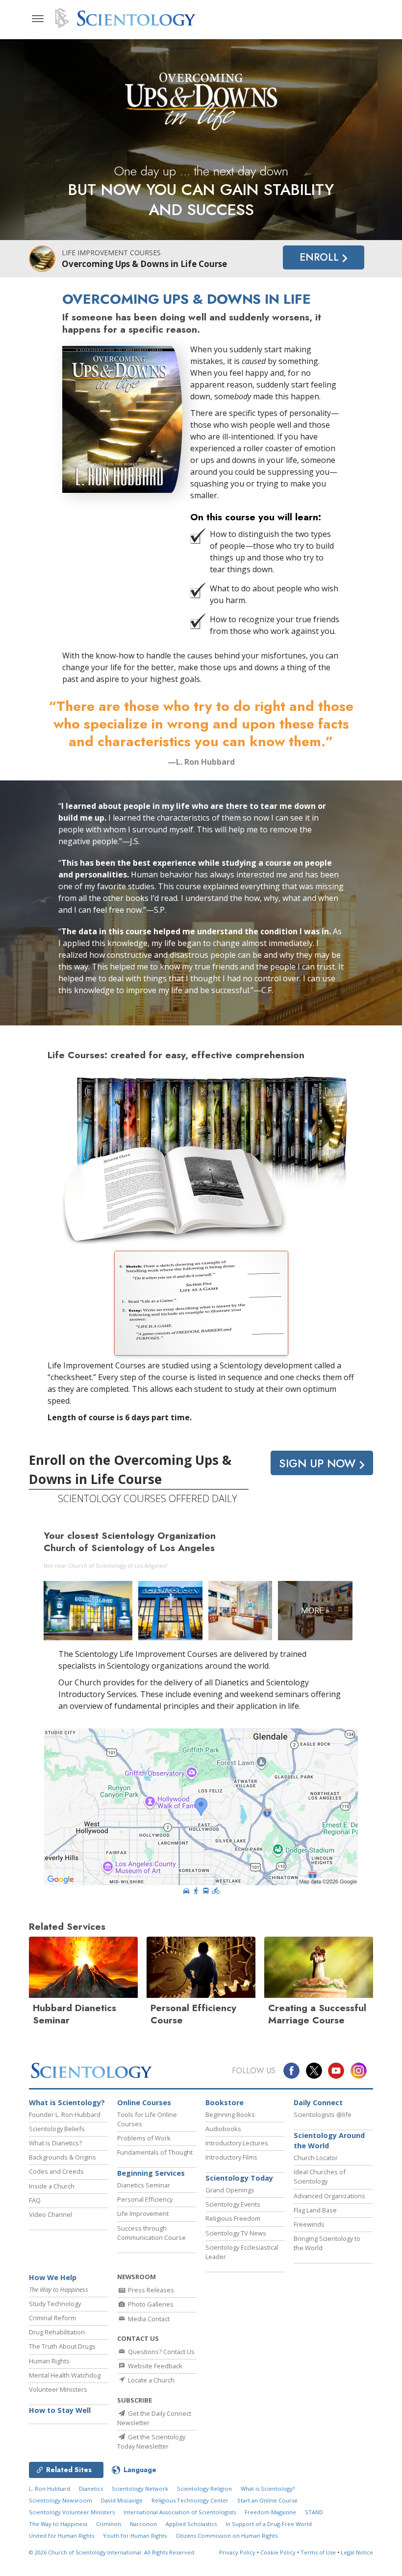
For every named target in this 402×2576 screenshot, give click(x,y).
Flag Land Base (315, 2210)
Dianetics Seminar (144, 2185)
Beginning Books (230, 2114)
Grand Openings (230, 2190)
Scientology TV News (236, 2233)
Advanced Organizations (329, 2196)
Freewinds (309, 2224)
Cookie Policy (278, 2552)
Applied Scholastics (191, 2524)
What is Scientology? (67, 2102)
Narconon (143, 2524)
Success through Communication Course (151, 2233)
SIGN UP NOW (319, 1463)
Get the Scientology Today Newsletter (151, 2442)
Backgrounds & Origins (63, 2157)
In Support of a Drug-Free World (269, 2524)
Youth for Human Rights (135, 2536)
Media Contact (148, 2319)
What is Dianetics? (55, 2143)
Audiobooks (223, 2129)
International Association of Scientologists (180, 2512)
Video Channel (50, 2214)
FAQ (35, 2200)
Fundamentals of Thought (155, 2152)
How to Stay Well (60, 2410)
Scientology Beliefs (57, 2129)
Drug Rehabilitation (57, 2332)
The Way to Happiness (58, 2524)
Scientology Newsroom (61, 2500)
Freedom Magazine (270, 2512)
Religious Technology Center (190, 2500)
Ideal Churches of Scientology (320, 2176)
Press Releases (150, 2290)
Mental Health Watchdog (65, 2375)
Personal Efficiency (145, 2199)
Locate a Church (151, 2380)
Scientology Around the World (329, 2141)
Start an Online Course (267, 2500)
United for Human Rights (62, 2536)
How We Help (53, 2277)
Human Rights (49, 2361)
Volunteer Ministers (58, 2389)
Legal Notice (357, 2552)
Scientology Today (239, 2178)
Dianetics (91, 2489)
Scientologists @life (323, 2114)
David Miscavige (122, 2500)
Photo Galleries (150, 2304)
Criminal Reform (52, 2318)
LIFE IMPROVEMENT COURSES (111, 253)
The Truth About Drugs (62, 2346)
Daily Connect (318, 2102)
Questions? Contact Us (161, 2352)
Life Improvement (143, 2213)
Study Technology (55, 2304)
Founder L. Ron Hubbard (65, 2114)
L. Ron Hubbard (50, 2489)
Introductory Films (231, 2157)
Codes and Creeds (56, 2171)
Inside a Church (52, 2186)
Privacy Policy (237, 2552)
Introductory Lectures (237, 2143)
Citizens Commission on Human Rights (226, 2536)
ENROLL (321, 257)
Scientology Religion (204, 2489)
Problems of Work (144, 2138)
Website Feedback (154, 2366)
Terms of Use (318, 2552)
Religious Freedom (233, 2218)
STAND (314, 2512)
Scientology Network (140, 2489)
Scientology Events (233, 2204)
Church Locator (316, 2158)
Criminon (109, 2524)
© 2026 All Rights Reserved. (112, 2552)
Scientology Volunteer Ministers (72, 2512)
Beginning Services (151, 2173)
